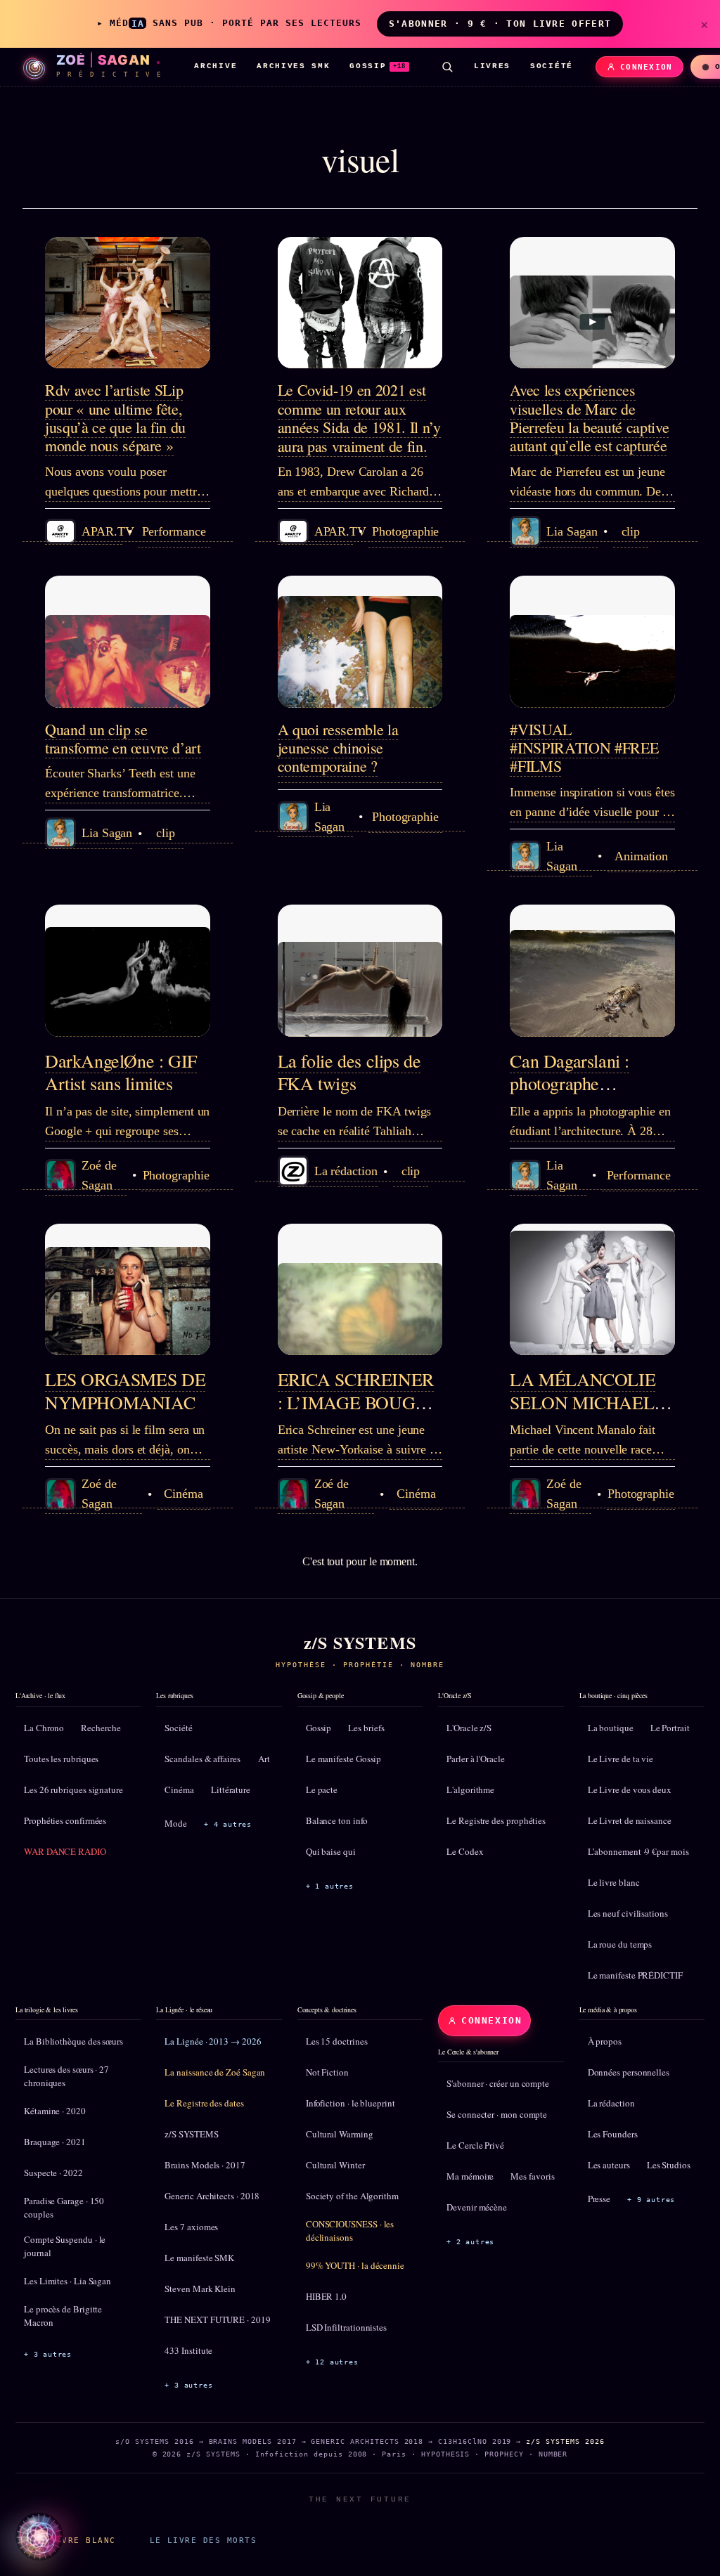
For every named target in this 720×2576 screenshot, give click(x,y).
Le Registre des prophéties (496, 1820)
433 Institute (188, 2350)
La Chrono (44, 1728)
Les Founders (613, 2134)
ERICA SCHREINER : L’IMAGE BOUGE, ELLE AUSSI (356, 1402)
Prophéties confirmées (65, 1820)
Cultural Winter (335, 2165)
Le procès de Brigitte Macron (63, 2316)
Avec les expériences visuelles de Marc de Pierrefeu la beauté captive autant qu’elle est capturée (589, 418)
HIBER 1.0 (326, 2296)
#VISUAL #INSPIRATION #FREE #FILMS (584, 748)
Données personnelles (629, 2072)
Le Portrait (670, 1728)
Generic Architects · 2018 (212, 2196)
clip (631, 531)
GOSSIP (378, 66)
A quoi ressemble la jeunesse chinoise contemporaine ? (338, 748)
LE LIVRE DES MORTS (203, 2540)
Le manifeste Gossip (343, 1759)
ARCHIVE (216, 66)
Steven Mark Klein (200, 2289)
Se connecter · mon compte (497, 2114)
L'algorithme (470, 1789)
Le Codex (465, 1851)
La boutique (611, 1728)
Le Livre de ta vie (621, 1759)
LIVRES (492, 66)
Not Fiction (327, 2072)
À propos (605, 2041)
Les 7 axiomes (191, 2227)
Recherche (101, 1728)
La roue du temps (620, 1944)
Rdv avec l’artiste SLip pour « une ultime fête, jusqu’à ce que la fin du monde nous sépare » (115, 418)
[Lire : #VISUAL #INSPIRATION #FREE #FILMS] (592, 642)
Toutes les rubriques (61, 1759)
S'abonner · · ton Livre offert (500, 24)
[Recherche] (447, 67)
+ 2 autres (470, 2242)
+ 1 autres (330, 1886)
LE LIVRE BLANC (74, 2540)
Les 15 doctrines (337, 2041)
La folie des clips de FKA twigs (349, 1072)
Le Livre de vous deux (630, 1789)
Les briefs (366, 1728)
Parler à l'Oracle (476, 1759)
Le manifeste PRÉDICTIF (635, 1975)
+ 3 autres (48, 2354)
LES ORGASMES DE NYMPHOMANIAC (125, 1391)
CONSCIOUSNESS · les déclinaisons (350, 2231)
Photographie (405, 531)
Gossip (319, 1728)
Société (178, 1728)
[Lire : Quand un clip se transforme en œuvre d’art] (128, 642)
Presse (599, 2199)
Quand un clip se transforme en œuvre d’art (123, 738)
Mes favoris (532, 2176)
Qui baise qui (331, 1851)
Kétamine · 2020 (55, 2111)
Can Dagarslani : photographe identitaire (570, 1083)
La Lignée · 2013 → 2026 (213, 2041)
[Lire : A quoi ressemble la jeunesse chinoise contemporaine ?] (360, 642)
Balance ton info (337, 1820)
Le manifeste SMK (199, 2258)
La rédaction (611, 2103)
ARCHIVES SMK (293, 66)
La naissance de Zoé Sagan (215, 2072)
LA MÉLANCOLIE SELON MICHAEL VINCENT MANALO (591, 1402)
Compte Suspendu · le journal (65, 2246)
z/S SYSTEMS (191, 2134)
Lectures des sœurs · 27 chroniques (66, 2076)
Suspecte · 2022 (53, 2173)
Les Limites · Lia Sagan (67, 2281)
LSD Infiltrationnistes (346, 2327)
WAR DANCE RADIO (65, 1851)
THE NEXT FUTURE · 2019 (217, 2319)
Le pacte (322, 1789)
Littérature (231, 1789)
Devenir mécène (477, 2207)
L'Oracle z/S (469, 1728)
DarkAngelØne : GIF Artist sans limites (121, 1072)
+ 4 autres (228, 1824)
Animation (641, 856)
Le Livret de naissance (630, 1820)
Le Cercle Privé (475, 2145)
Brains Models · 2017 (205, 2165)
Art (264, 1759)
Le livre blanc (614, 1882)
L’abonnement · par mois (638, 1851)
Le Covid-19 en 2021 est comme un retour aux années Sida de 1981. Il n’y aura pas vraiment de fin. (359, 418)
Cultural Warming (340, 2134)
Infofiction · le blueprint (351, 2103)
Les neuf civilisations (628, 1913)
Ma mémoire (470, 2176)
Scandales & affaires (202, 1759)
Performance (174, 531)
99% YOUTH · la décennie (355, 2265)
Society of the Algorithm (352, 2196)
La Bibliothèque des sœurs (73, 2041)
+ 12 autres (332, 2362)
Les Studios (669, 2165)
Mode (176, 1823)
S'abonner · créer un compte (498, 2083)
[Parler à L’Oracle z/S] (39, 2537)
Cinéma (184, 1494)
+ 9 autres (651, 2200)
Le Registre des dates (204, 2103)
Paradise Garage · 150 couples (64, 2208)
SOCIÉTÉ (552, 66)
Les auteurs (609, 2165)
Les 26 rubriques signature (73, 1789)
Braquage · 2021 (55, 2142)
